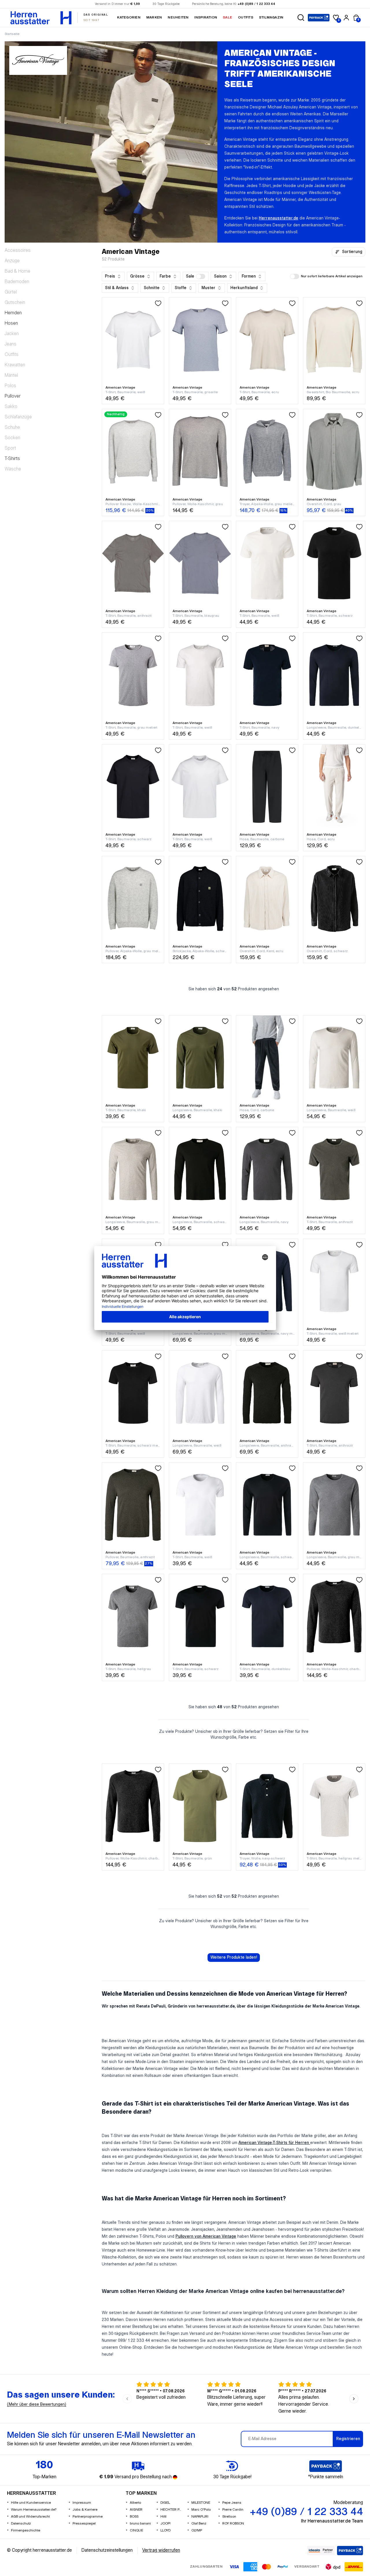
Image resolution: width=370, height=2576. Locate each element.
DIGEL (165, 2503)
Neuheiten (178, 17)
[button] (301, 18)
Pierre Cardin (233, 2510)
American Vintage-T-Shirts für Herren (274, 2143)
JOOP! (165, 2524)
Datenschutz (21, 2524)
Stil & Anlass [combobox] (117, 288)
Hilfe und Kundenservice (31, 2503)
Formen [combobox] (249, 276)
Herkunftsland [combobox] (244, 288)
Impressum (82, 2503)
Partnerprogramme (88, 2517)
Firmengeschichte (26, 2530)
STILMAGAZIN (271, 17)
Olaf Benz (199, 2524)
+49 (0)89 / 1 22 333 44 (256, 4)
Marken (154, 17)
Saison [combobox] (220, 276)
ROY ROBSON (233, 2524)
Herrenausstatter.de (279, 218)
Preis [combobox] (110, 276)
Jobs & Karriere (85, 2510)
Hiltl (163, 2517)
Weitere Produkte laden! (234, 1958)
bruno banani (140, 2524)
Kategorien (129, 17)
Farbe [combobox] (165, 276)
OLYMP (197, 2530)
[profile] (346, 18)
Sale (227, 17)
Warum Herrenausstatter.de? (34, 2510)
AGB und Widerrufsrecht (30, 2517)
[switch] (201, 276)
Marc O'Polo (201, 2510)
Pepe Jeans (232, 2503)
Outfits (246, 17)
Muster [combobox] (208, 288)
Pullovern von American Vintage (206, 2237)
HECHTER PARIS (172, 2510)
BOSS (134, 2517)
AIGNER (136, 2510)
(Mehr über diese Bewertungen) (37, 2405)
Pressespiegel (84, 2524)
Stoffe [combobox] (181, 288)
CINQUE (136, 2530)
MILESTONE (201, 2503)
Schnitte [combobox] (152, 288)
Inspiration (206, 17)
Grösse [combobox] (137, 276)
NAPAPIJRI (200, 2517)
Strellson (229, 2517)
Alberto (135, 2503)
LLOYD (165, 2530)
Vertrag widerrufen (161, 2550)
